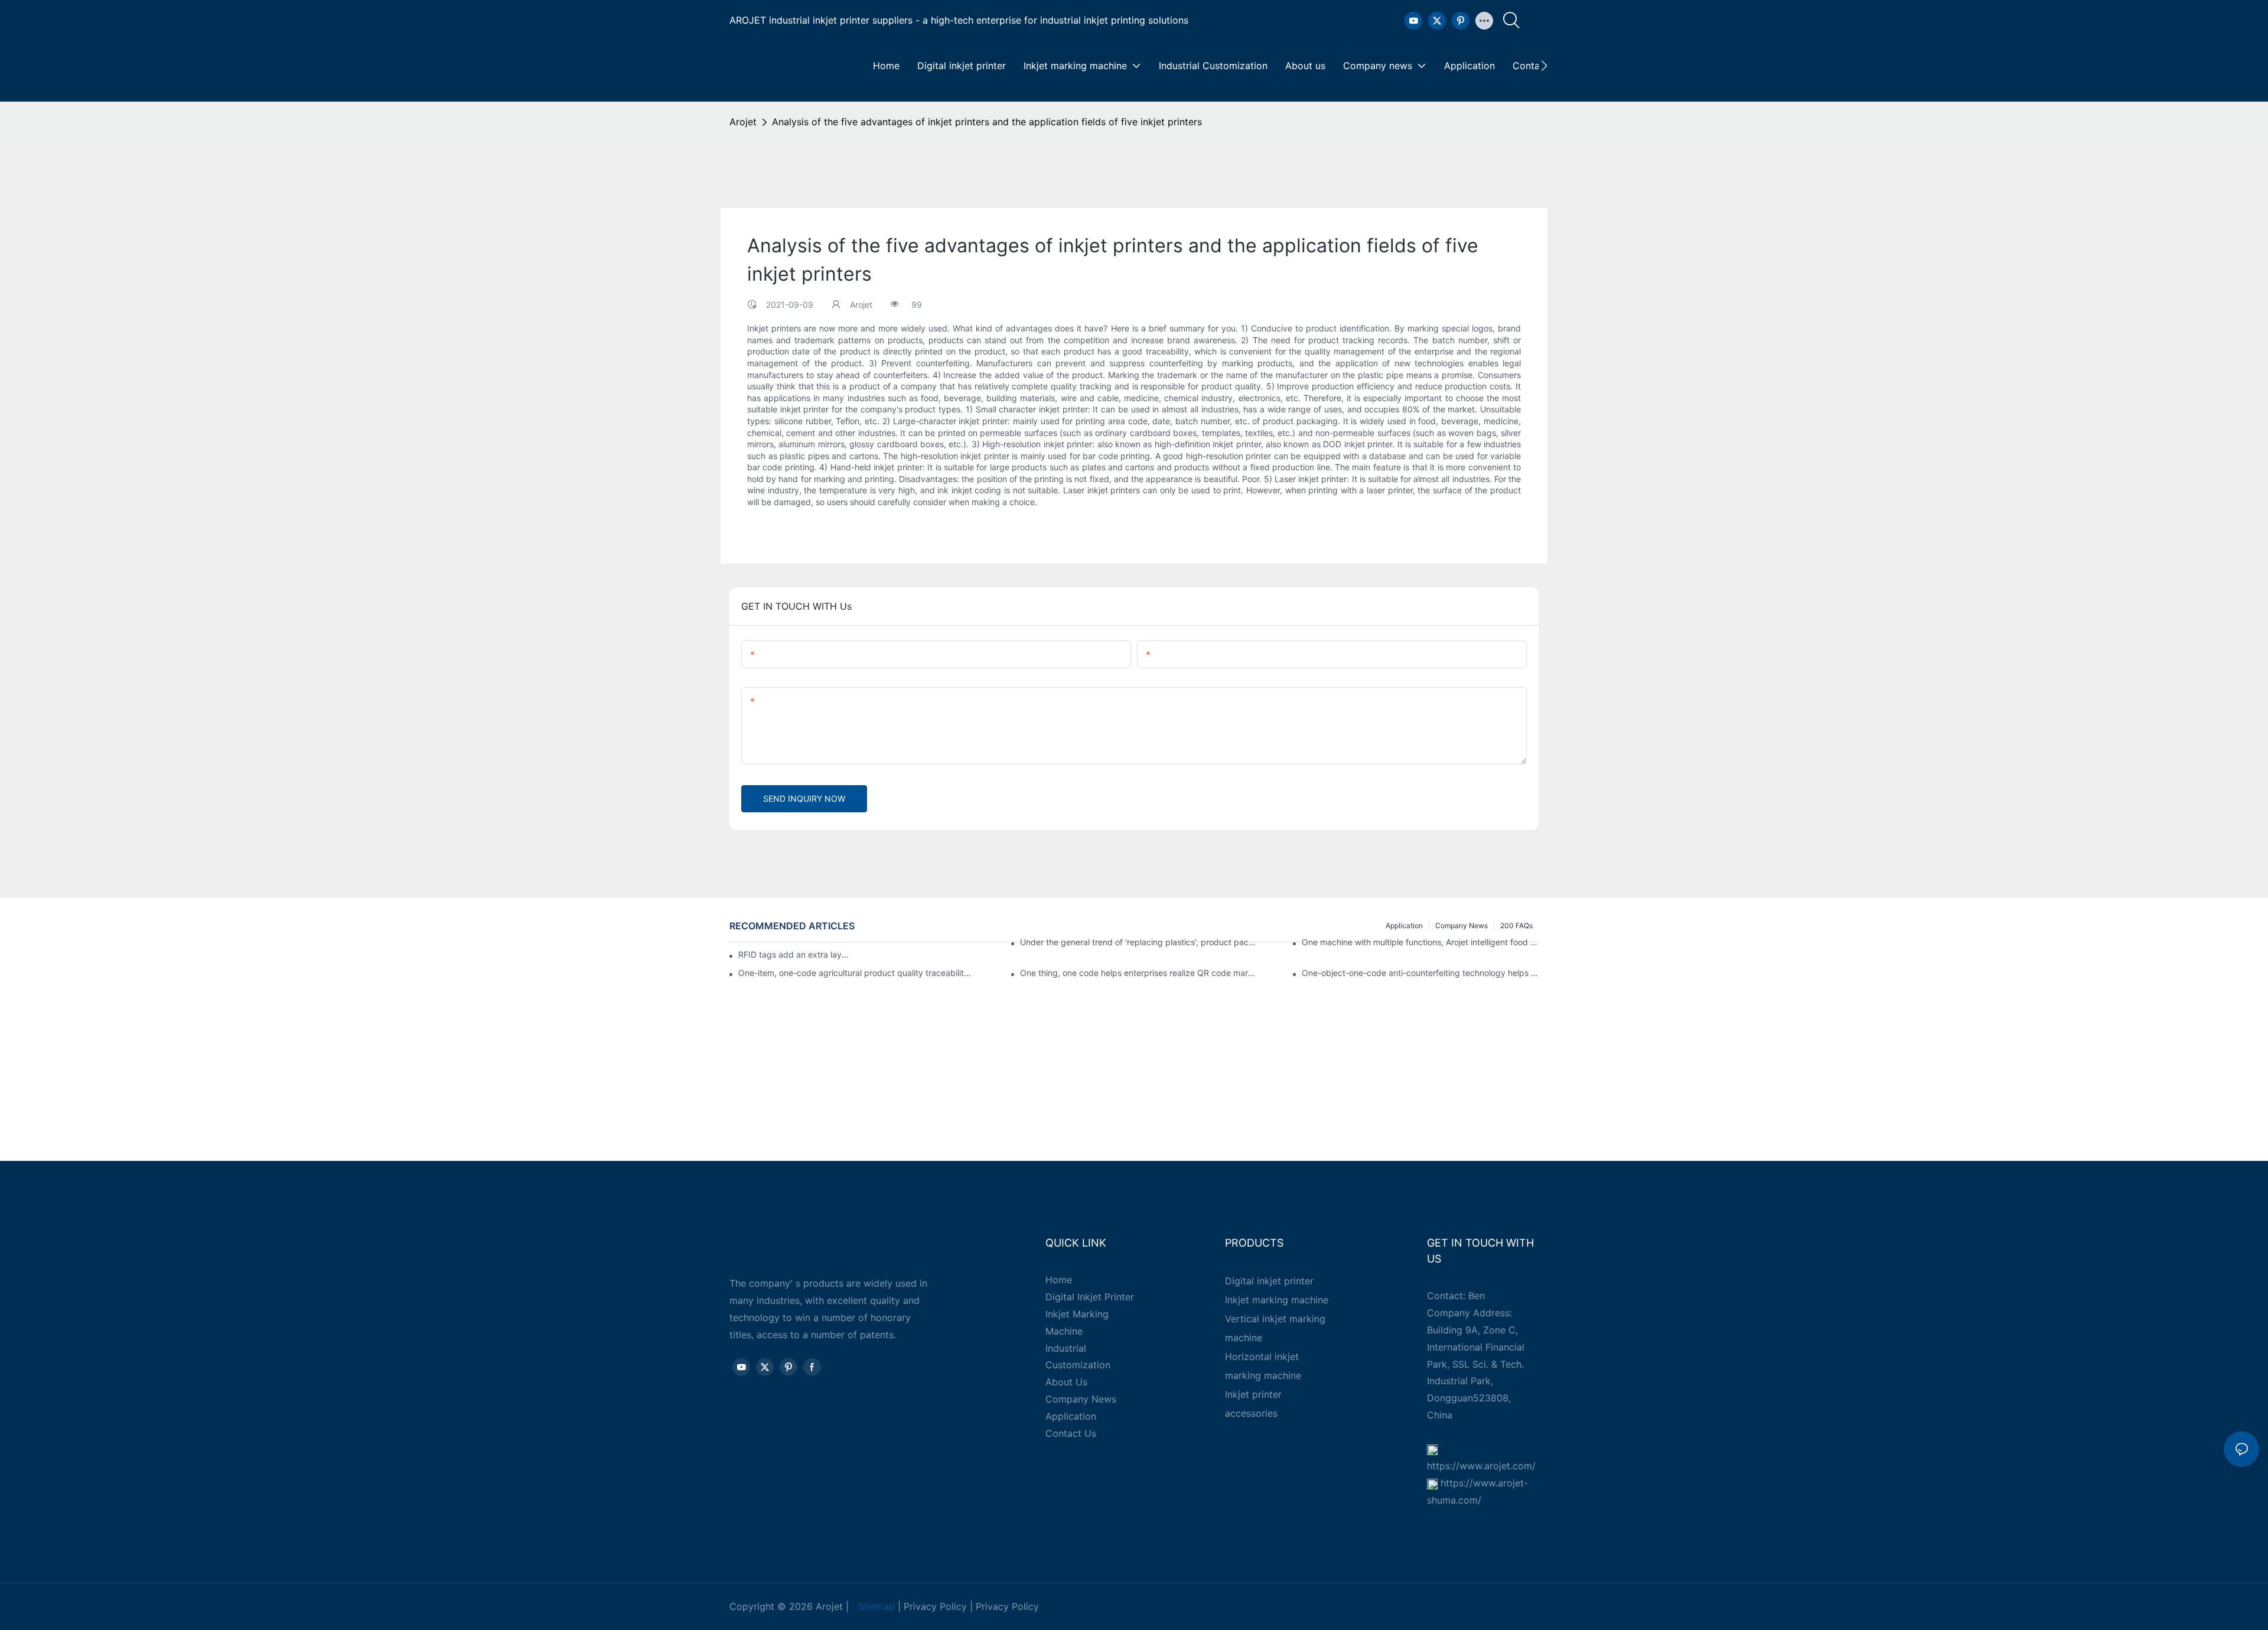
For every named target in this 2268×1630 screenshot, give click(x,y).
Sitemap (876, 1606)
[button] (1544, 66)
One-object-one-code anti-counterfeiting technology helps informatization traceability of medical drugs (1420, 973)
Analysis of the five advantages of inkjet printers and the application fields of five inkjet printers (987, 122)
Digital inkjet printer (1269, 1281)
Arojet (743, 122)
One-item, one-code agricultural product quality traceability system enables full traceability (857, 973)
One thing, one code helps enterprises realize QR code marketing (1138, 973)
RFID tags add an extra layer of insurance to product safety (795, 954)
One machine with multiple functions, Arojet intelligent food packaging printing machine (1420, 942)
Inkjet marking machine (1277, 1300)
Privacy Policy (935, 1606)
